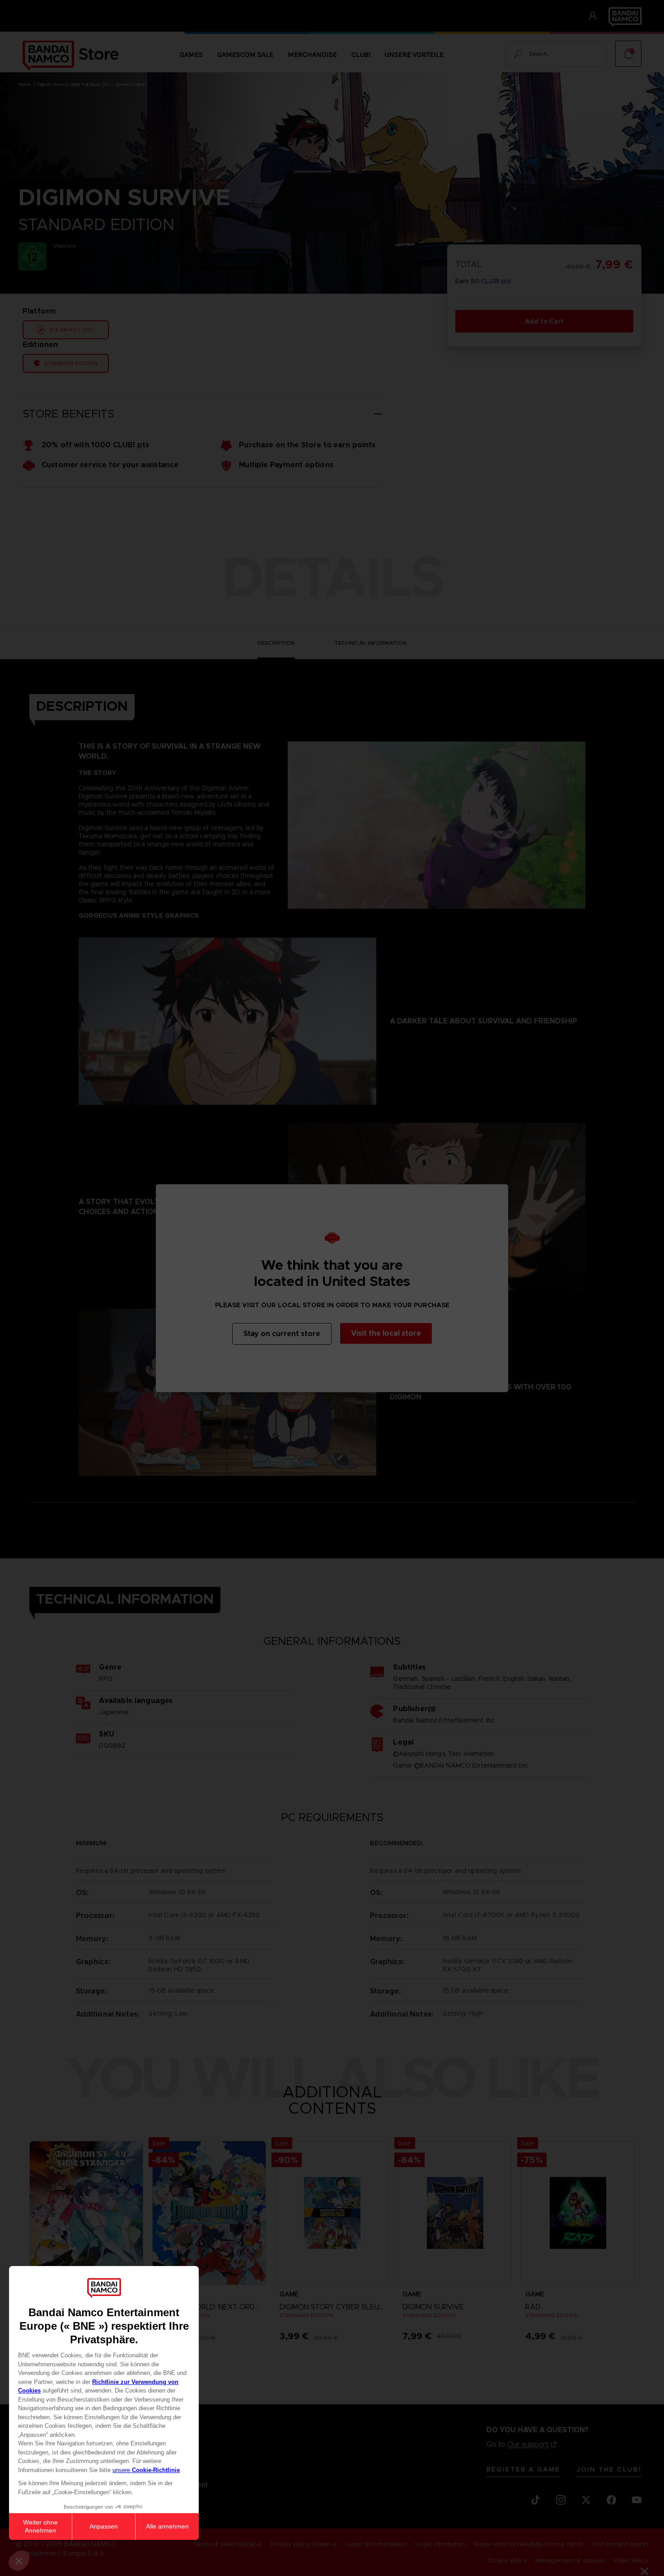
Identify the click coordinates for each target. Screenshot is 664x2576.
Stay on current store (282, 1334)
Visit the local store (386, 1333)
